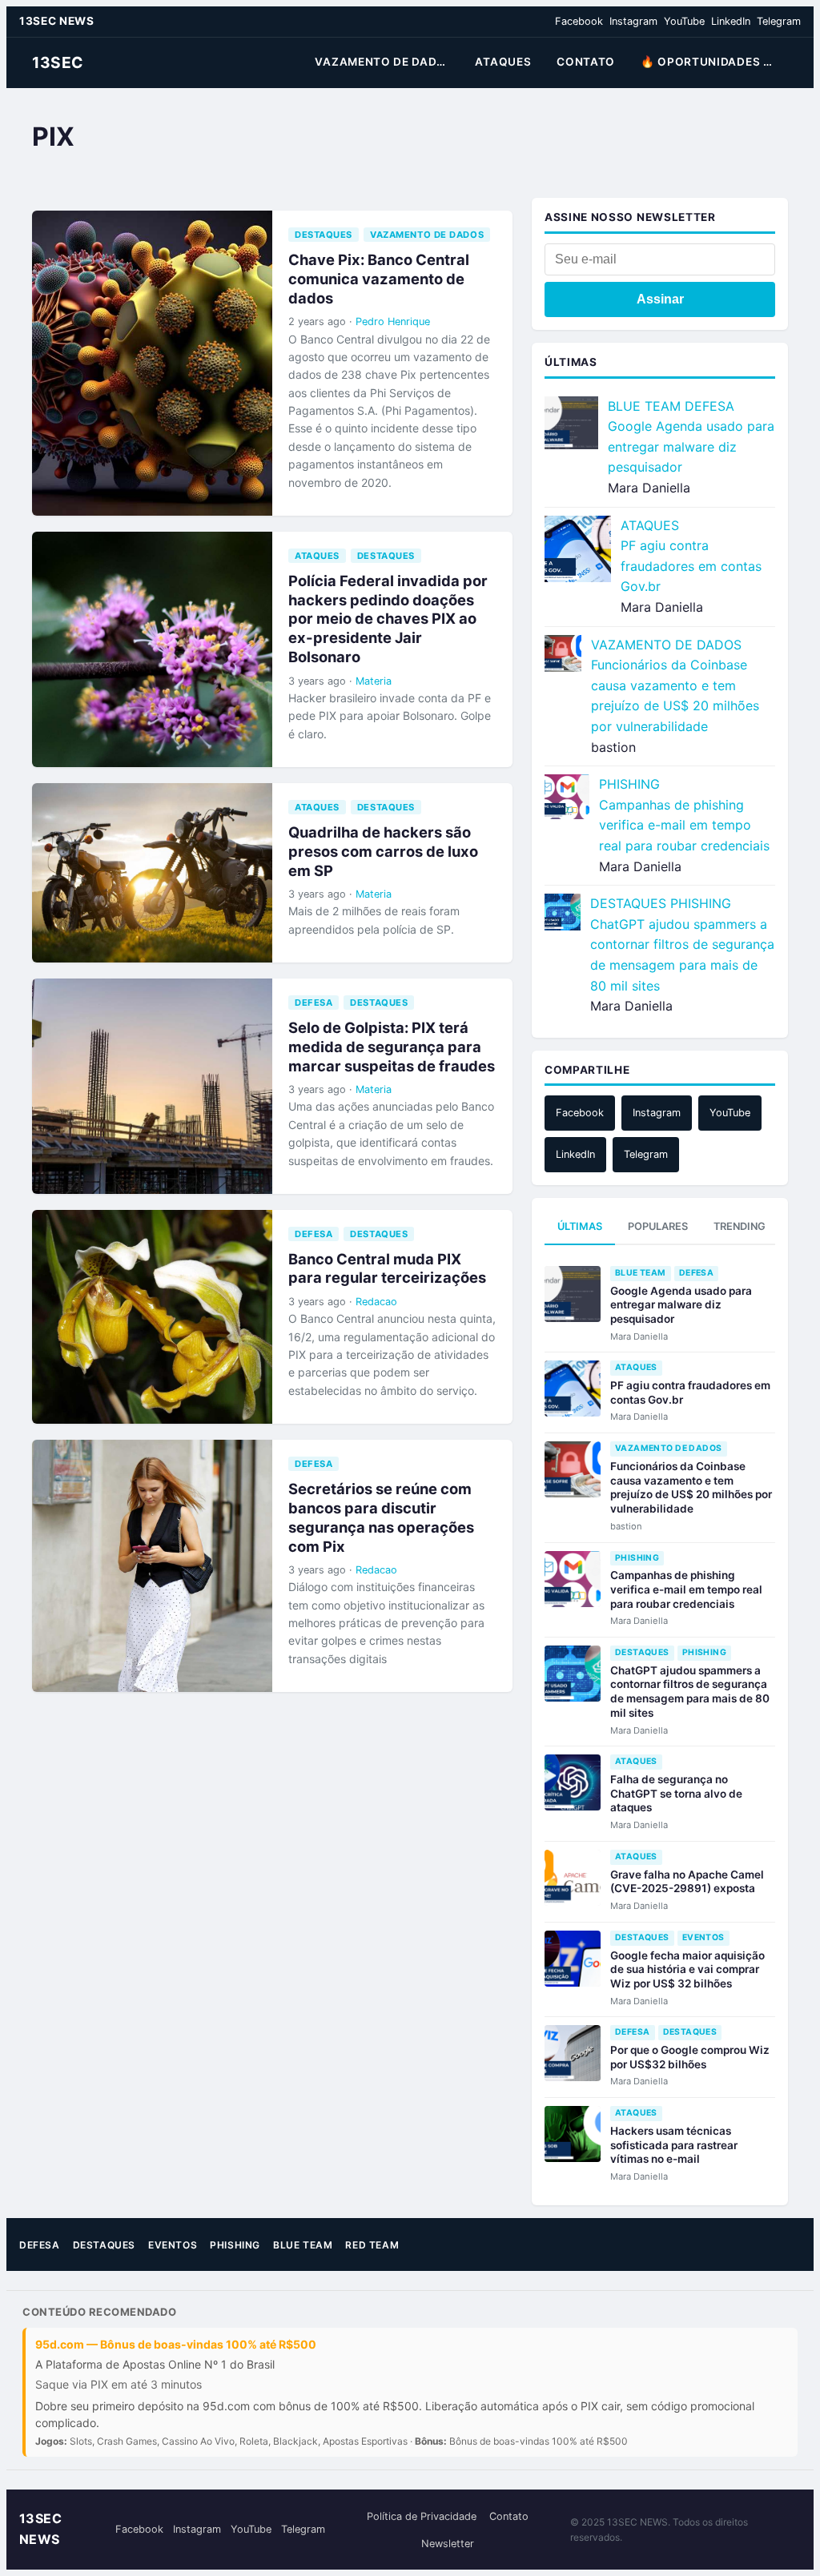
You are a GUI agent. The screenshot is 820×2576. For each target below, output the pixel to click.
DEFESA (314, 1003)
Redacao (376, 1302)
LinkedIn (731, 21)
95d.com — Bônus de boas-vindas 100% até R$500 (176, 2344)
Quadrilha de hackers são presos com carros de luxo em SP (383, 851)
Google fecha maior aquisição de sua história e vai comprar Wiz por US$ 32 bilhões (687, 1969)
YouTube (684, 21)
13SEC (58, 62)
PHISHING (629, 784)
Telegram (779, 21)
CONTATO (586, 62)
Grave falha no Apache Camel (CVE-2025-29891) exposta (687, 1882)
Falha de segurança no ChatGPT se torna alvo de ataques (676, 1793)
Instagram (633, 21)
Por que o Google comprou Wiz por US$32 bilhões (690, 2057)
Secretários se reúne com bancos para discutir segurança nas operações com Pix (381, 1517)
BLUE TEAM (644, 406)
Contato (509, 2516)
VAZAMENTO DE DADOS (384, 62)
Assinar (660, 299)
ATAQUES (503, 62)
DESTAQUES (324, 235)
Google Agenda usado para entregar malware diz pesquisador (691, 446)
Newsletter (448, 2544)
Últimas (580, 1226)
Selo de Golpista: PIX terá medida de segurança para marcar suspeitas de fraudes (392, 1047)
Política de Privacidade (422, 2516)
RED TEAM (372, 2245)
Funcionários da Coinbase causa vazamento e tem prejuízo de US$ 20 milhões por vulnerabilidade (691, 1487)
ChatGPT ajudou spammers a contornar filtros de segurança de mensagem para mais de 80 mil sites (690, 1692)
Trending (740, 1226)
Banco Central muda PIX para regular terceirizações (387, 1268)
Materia (374, 681)
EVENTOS (703, 1937)
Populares (658, 1226)
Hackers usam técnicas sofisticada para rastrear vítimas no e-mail (674, 2145)
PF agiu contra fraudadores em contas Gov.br (691, 566)
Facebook (579, 21)
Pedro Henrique (393, 321)
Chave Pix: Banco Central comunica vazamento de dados (379, 279)
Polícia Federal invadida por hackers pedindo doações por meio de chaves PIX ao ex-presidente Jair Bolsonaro (388, 619)
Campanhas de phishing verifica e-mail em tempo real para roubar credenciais (684, 825)
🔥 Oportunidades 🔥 (709, 62)
